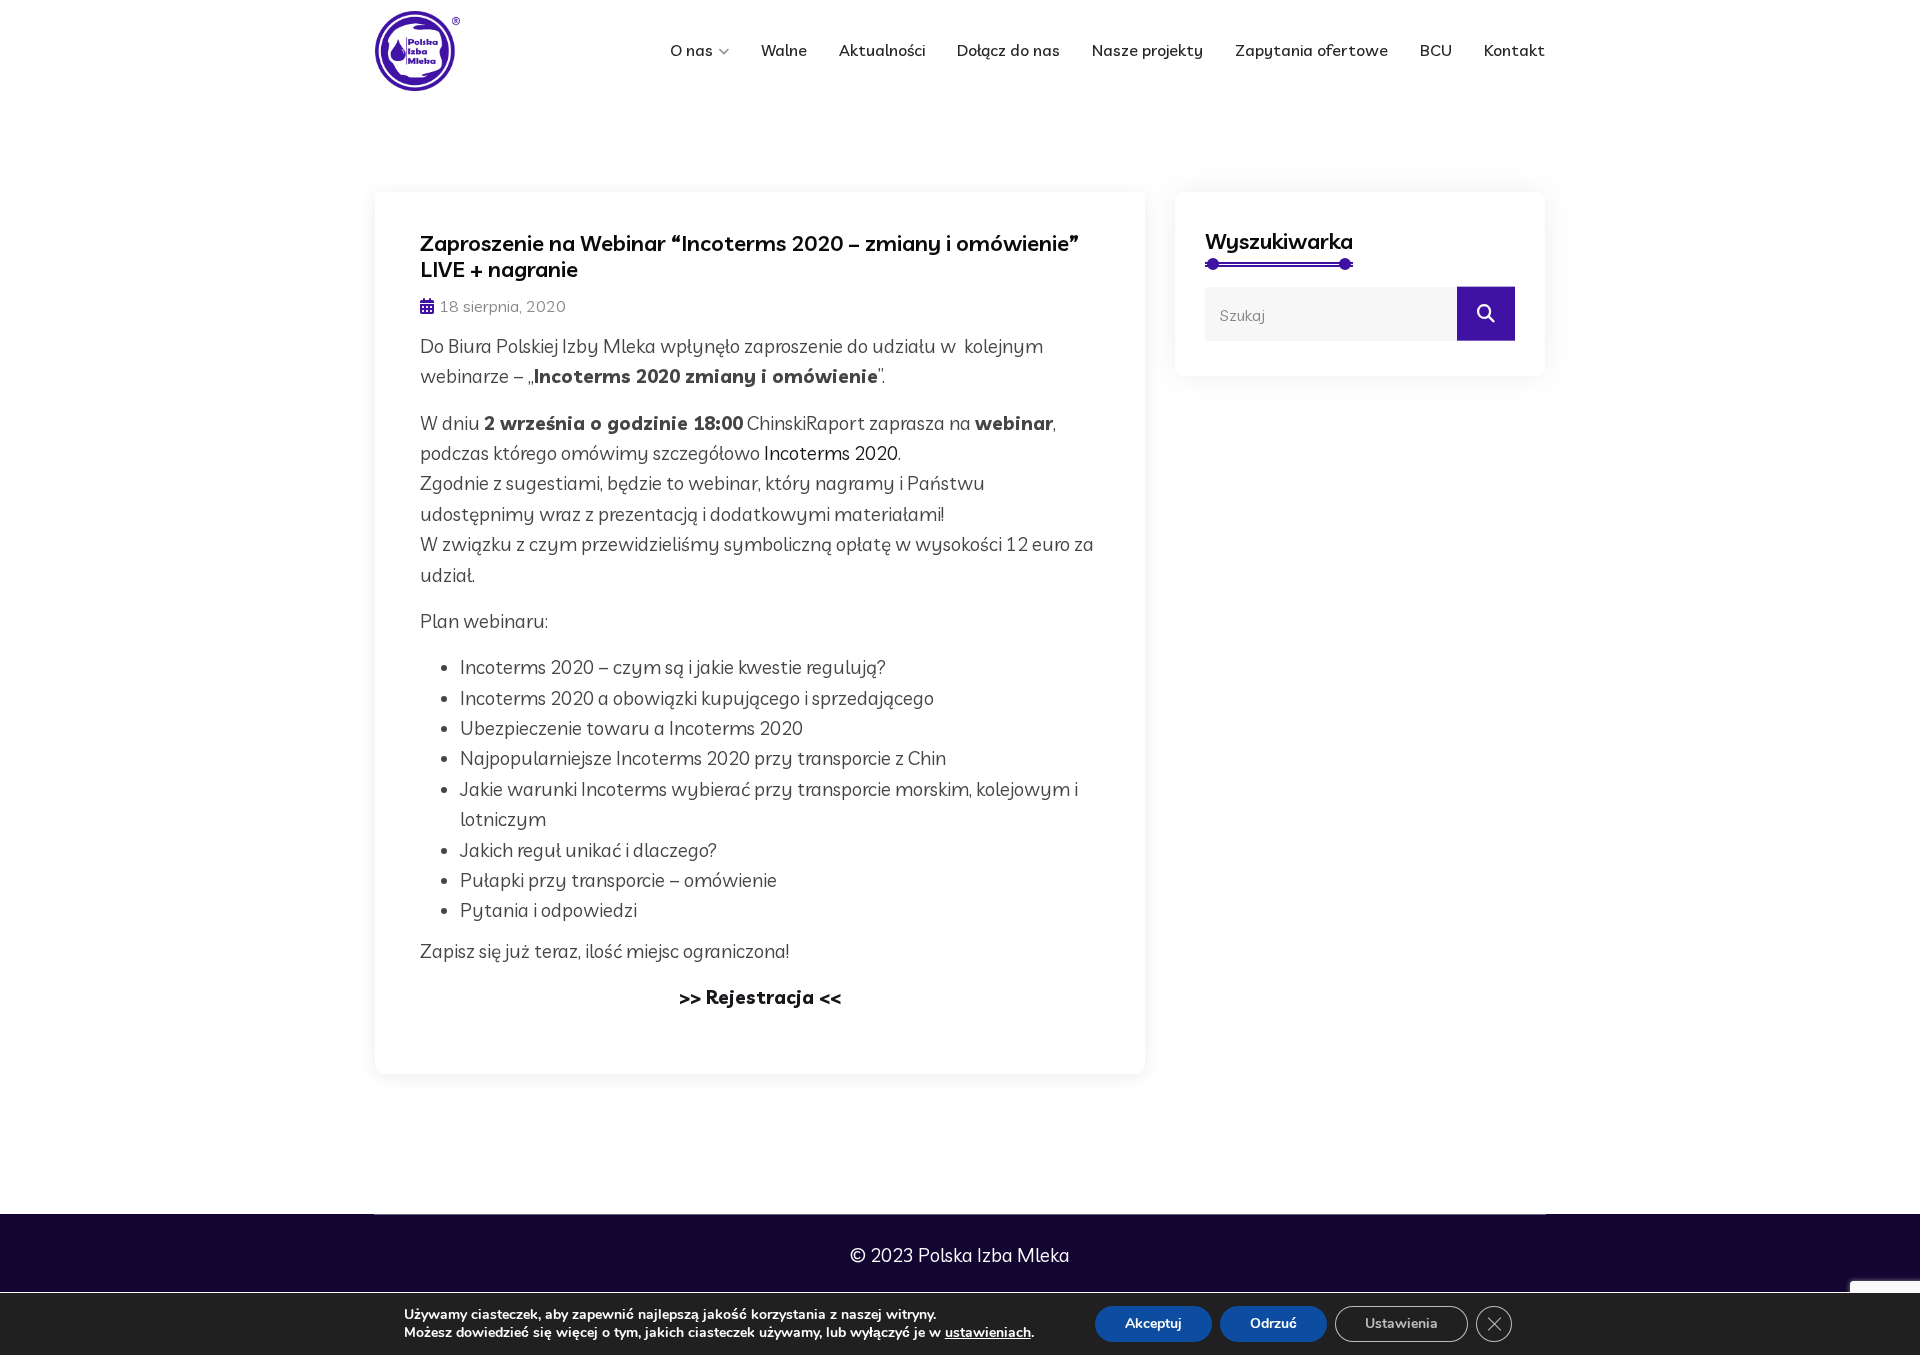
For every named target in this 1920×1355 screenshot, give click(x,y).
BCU (1436, 50)
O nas (691, 50)
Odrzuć (1273, 1323)
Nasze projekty (1147, 50)
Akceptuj (1153, 1323)
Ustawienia (1401, 1323)
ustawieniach (988, 1333)
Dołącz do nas (1008, 50)
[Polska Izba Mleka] (460, 51)
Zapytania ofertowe (1311, 50)
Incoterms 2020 (831, 453)
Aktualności (882, 50)
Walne (784, 50)
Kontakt (1514, 50)
